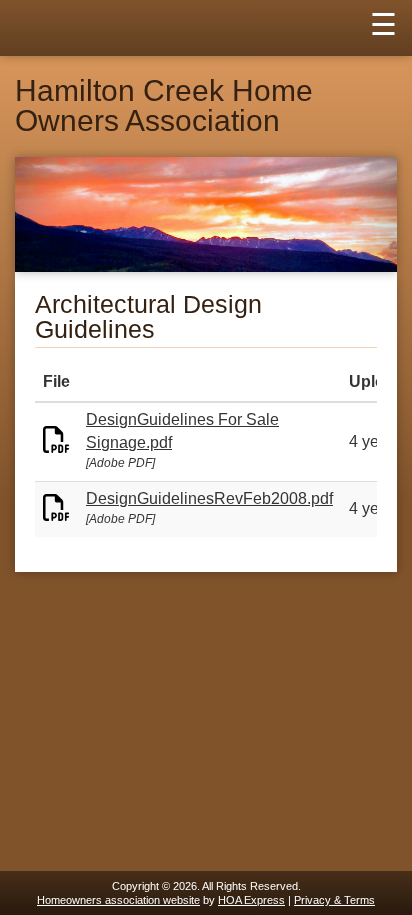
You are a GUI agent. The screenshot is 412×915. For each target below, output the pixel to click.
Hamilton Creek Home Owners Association (164, 106)
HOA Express (251, 900)
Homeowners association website (118, 900)
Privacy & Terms (334, 900)
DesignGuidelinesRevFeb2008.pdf (209, 498)
